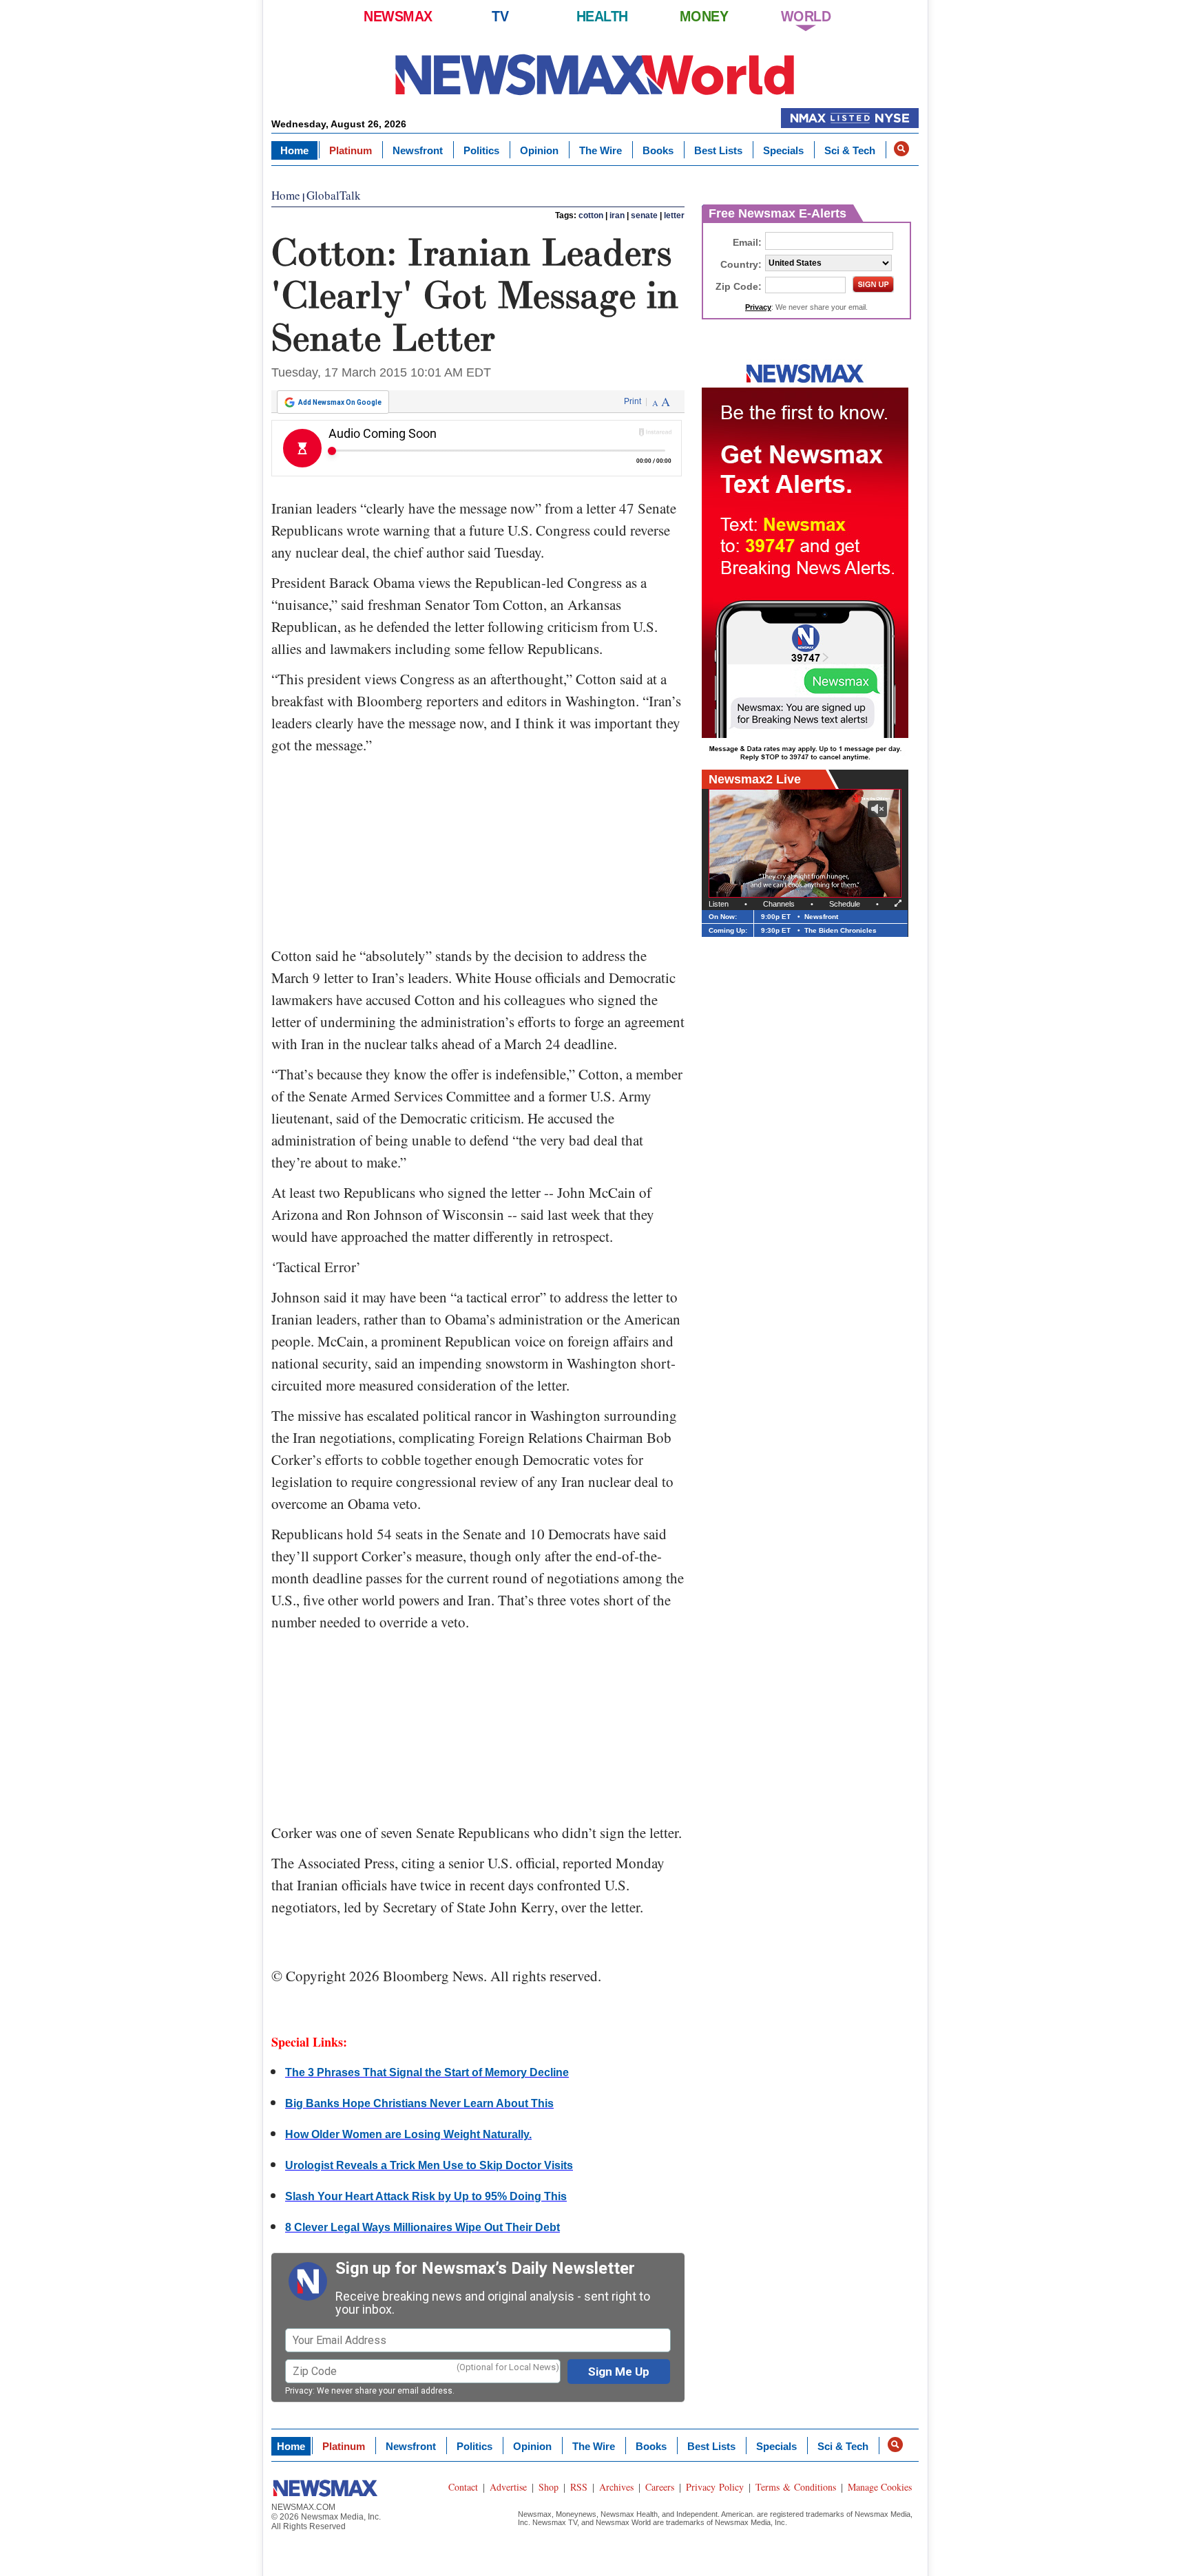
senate (644, 215)
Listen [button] (719, 904)
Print (633, 401)
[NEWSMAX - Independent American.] (595, 74)
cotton (591, 215)
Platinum (351, 150)
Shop (549, 2487)
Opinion (539, 150)
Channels (779, 904)
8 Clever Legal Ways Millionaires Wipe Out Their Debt (422, 2227)
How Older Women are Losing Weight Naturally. (408, 2134)
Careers (660, 2487)
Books (658, 150)
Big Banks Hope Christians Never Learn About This (419, 2103)
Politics (481, 150)
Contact (463, 2487)
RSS (579, 2487)
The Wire (601, 150)
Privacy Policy (715, 2487)
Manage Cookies (880, 2487)
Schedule (845, 904)
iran (617, 215)
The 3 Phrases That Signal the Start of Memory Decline (427, 2072)
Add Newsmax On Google (340, 402)
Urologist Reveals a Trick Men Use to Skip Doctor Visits (429, 2165)
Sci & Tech (850, 150)
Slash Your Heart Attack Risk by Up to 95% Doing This (426, 2196)
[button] (901, 149)
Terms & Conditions (796, 2487)
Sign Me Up (619, 2372)
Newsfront (418, 150)
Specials (783, 150)
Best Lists (718, 150)
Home (294, 150)
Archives (616, 2487)
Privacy (299, 2391)
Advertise (508, 2487)
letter (674, 215)
